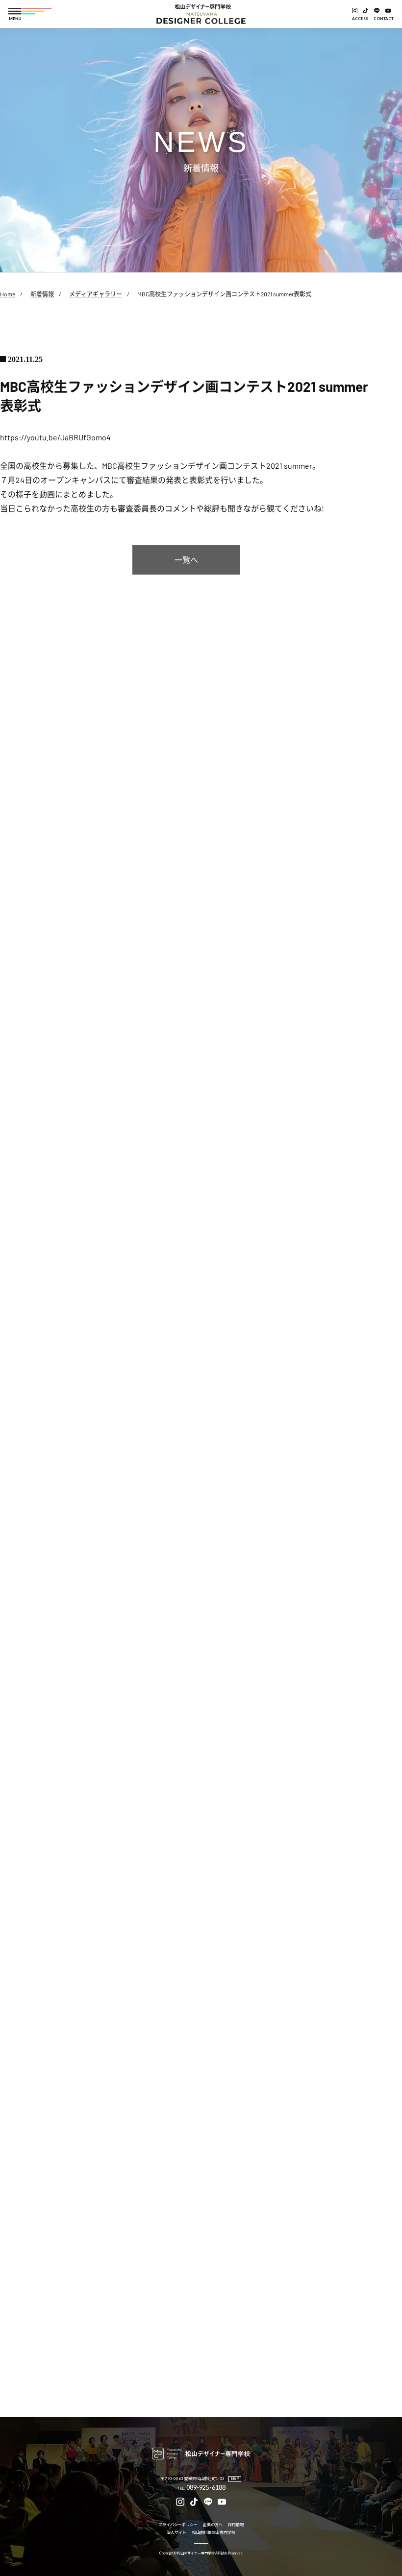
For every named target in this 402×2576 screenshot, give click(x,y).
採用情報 (236, 2525)
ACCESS (360, 19)
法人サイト (176, 2533)
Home (8, 294)
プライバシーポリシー (178, 2525)
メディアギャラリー (96, 294)
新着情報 (42, 294)
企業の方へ (213, 2525)
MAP (235, 2479)
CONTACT (384, 19)
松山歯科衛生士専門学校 (214, 2533)
